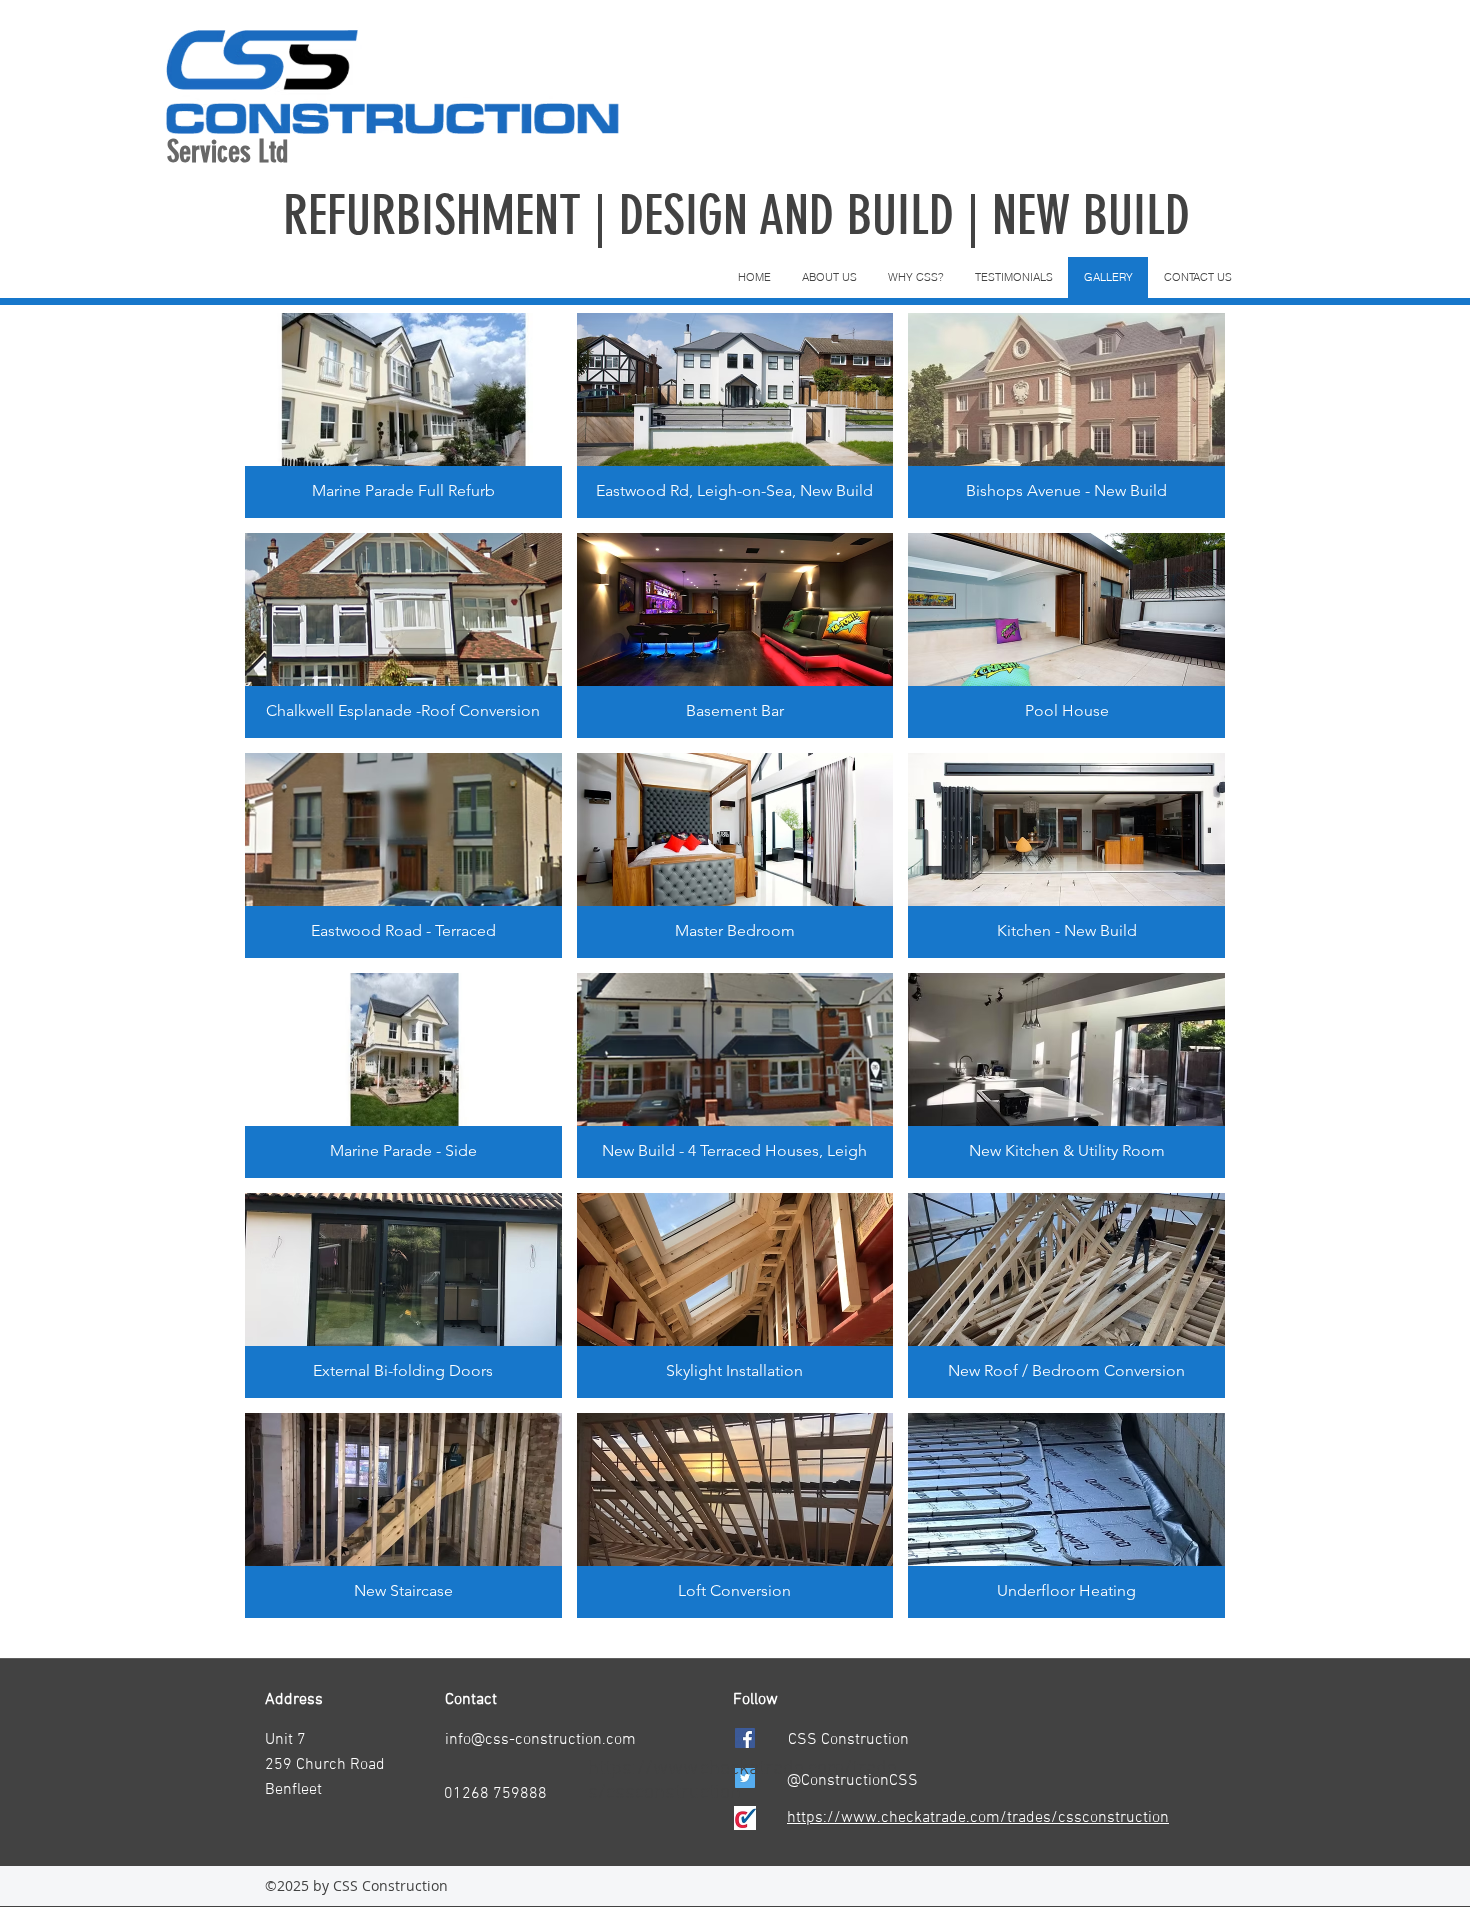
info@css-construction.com (540, 1740)
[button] (403, 415)
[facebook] (745, 1738)
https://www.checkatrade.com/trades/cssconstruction (978, 1818)
